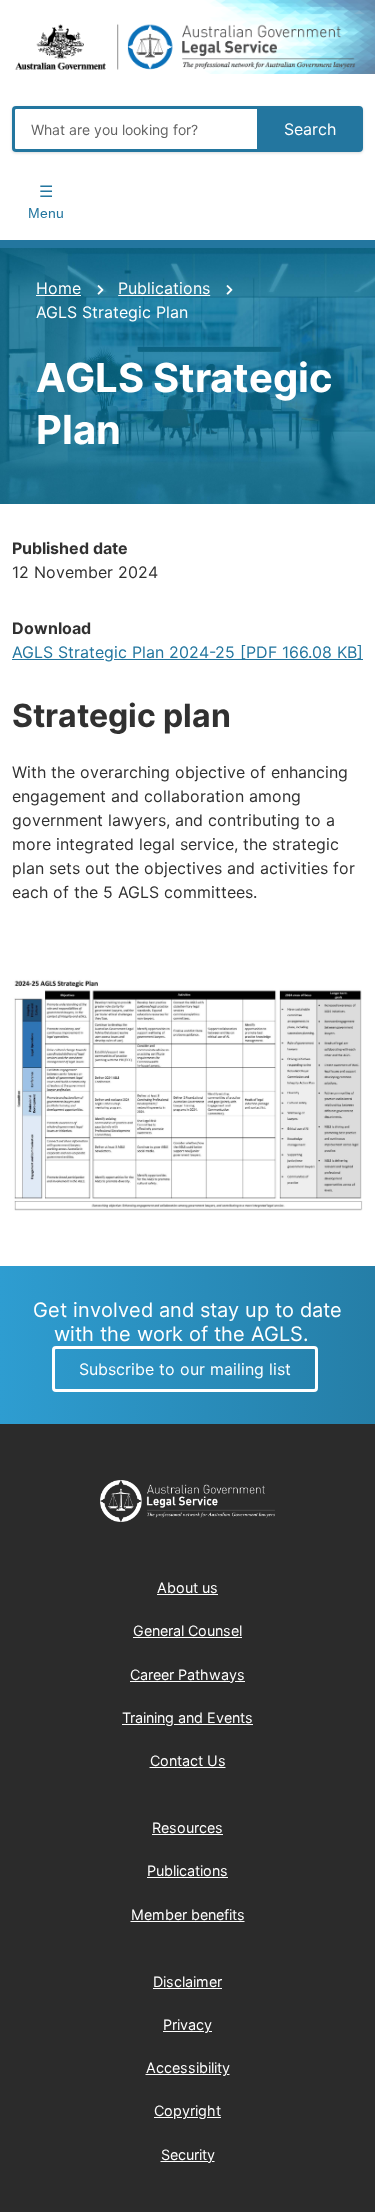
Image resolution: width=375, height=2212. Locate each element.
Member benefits (188, 1914)
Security (188, 2154)
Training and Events (187, 1717)
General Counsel (187, 1630)
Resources (187, 1827)
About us (187, 1587)
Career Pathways (187, 1674)
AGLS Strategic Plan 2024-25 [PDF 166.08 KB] (187, 652)
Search (310, 129)
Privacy (187, 2024)
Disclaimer (187, 1981)
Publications (164, 288)
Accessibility (188, 2067)
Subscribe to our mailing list (185, 1369)
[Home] (187, 48)
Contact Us (188, 1760)
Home (58, 288)
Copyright (187, 2110)
